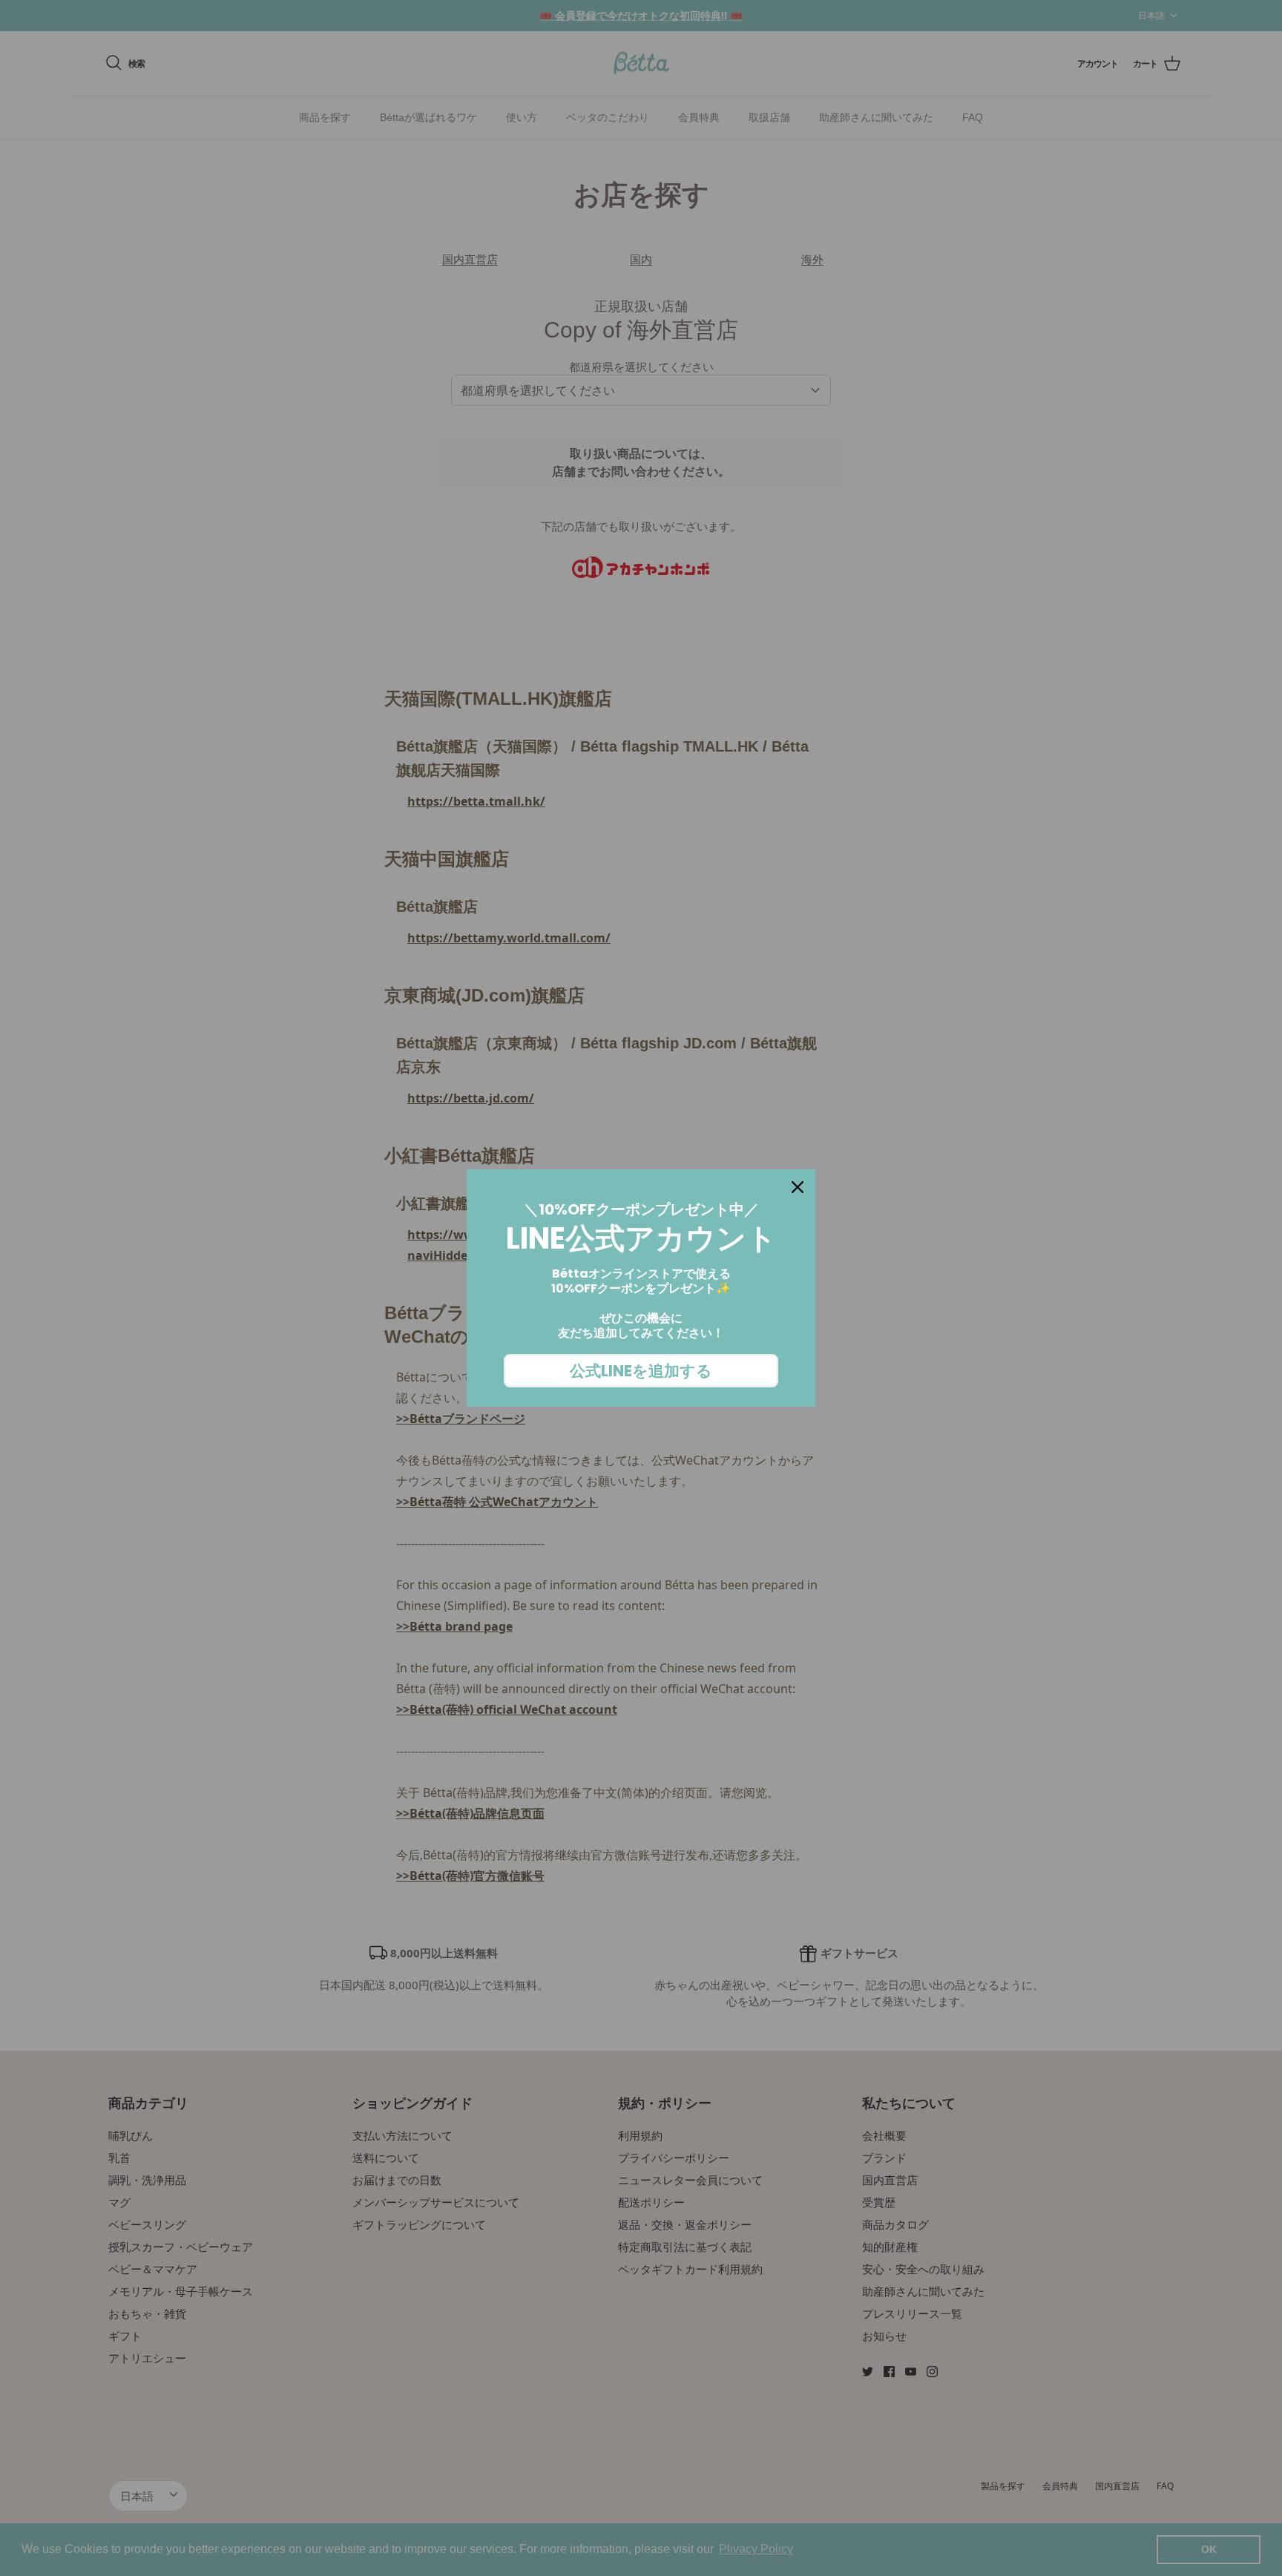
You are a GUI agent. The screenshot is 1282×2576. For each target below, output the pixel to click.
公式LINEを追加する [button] (641, 1371)
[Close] (798, 1187)
